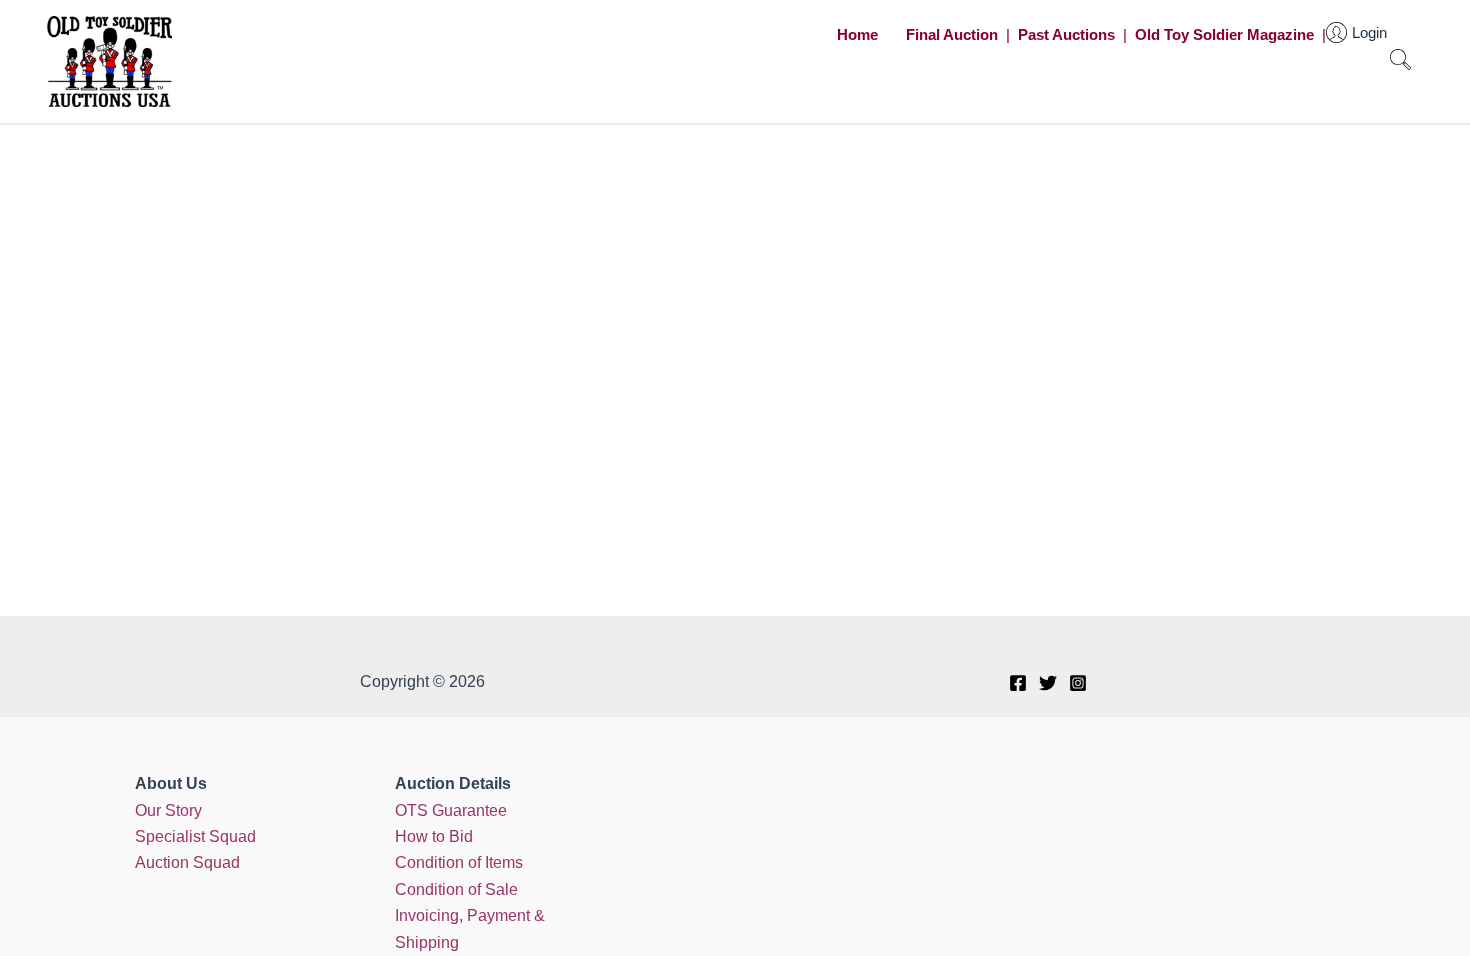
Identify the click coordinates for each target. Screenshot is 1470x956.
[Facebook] (1018, 683)
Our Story (168, 810)
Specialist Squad (195, 836)
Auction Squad (187, 862)
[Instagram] (1078, 683)
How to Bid (434, 836)
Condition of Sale (456, 889)
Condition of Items (459, 862)
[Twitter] (1048, 683)
